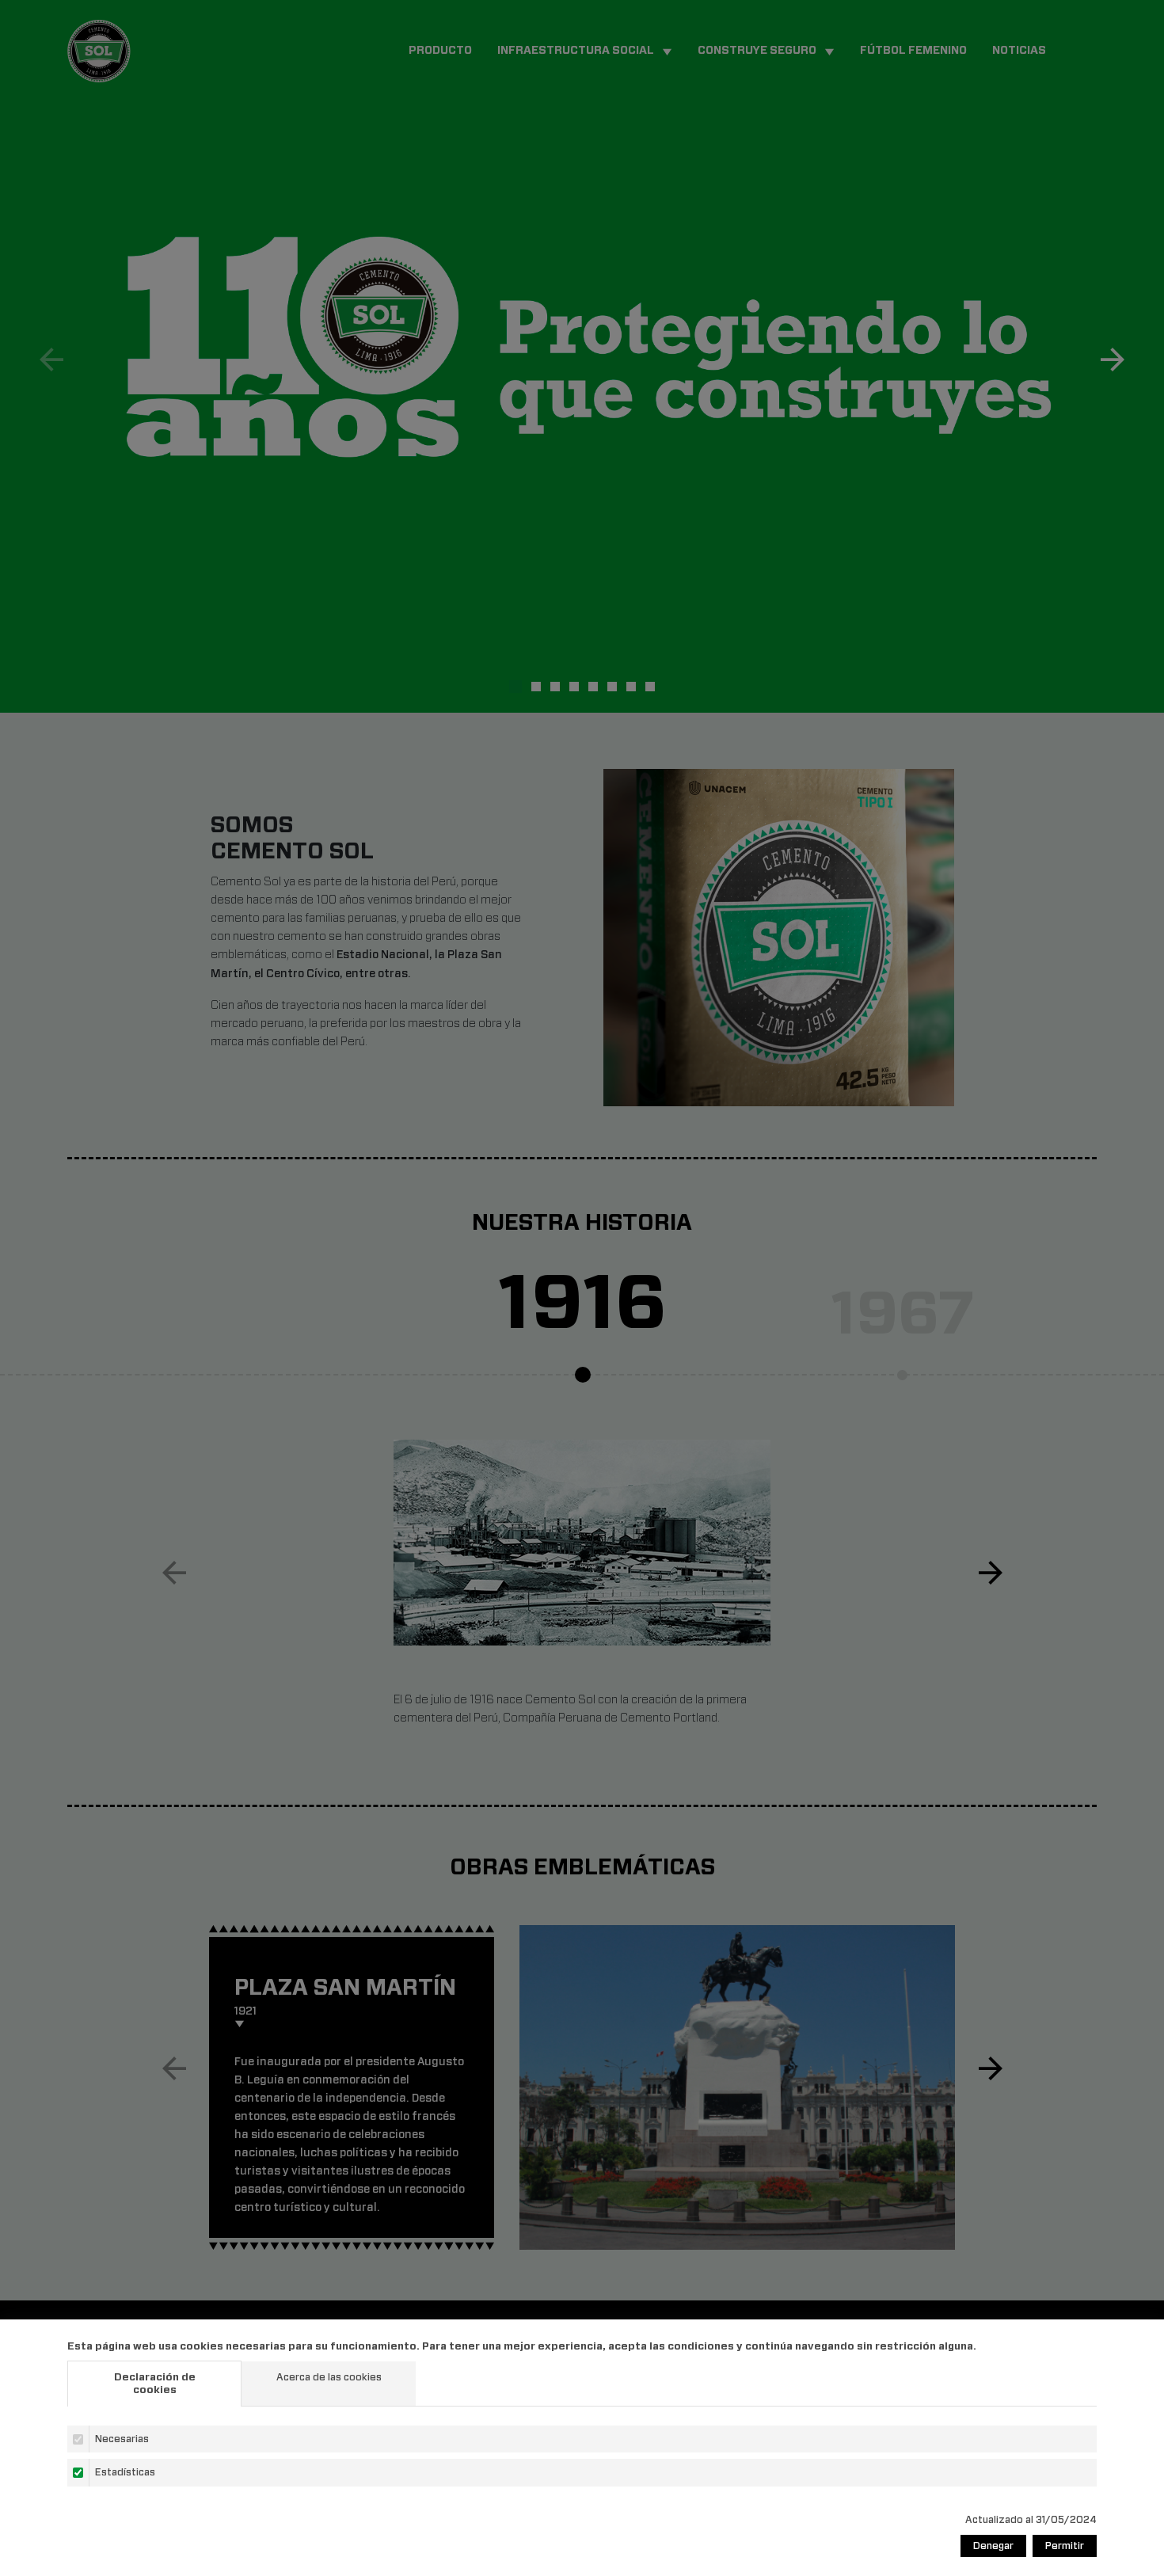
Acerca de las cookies (329, 2377)
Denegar (993, 2546)
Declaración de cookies (155, 2383)
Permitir (1065, 2546)
